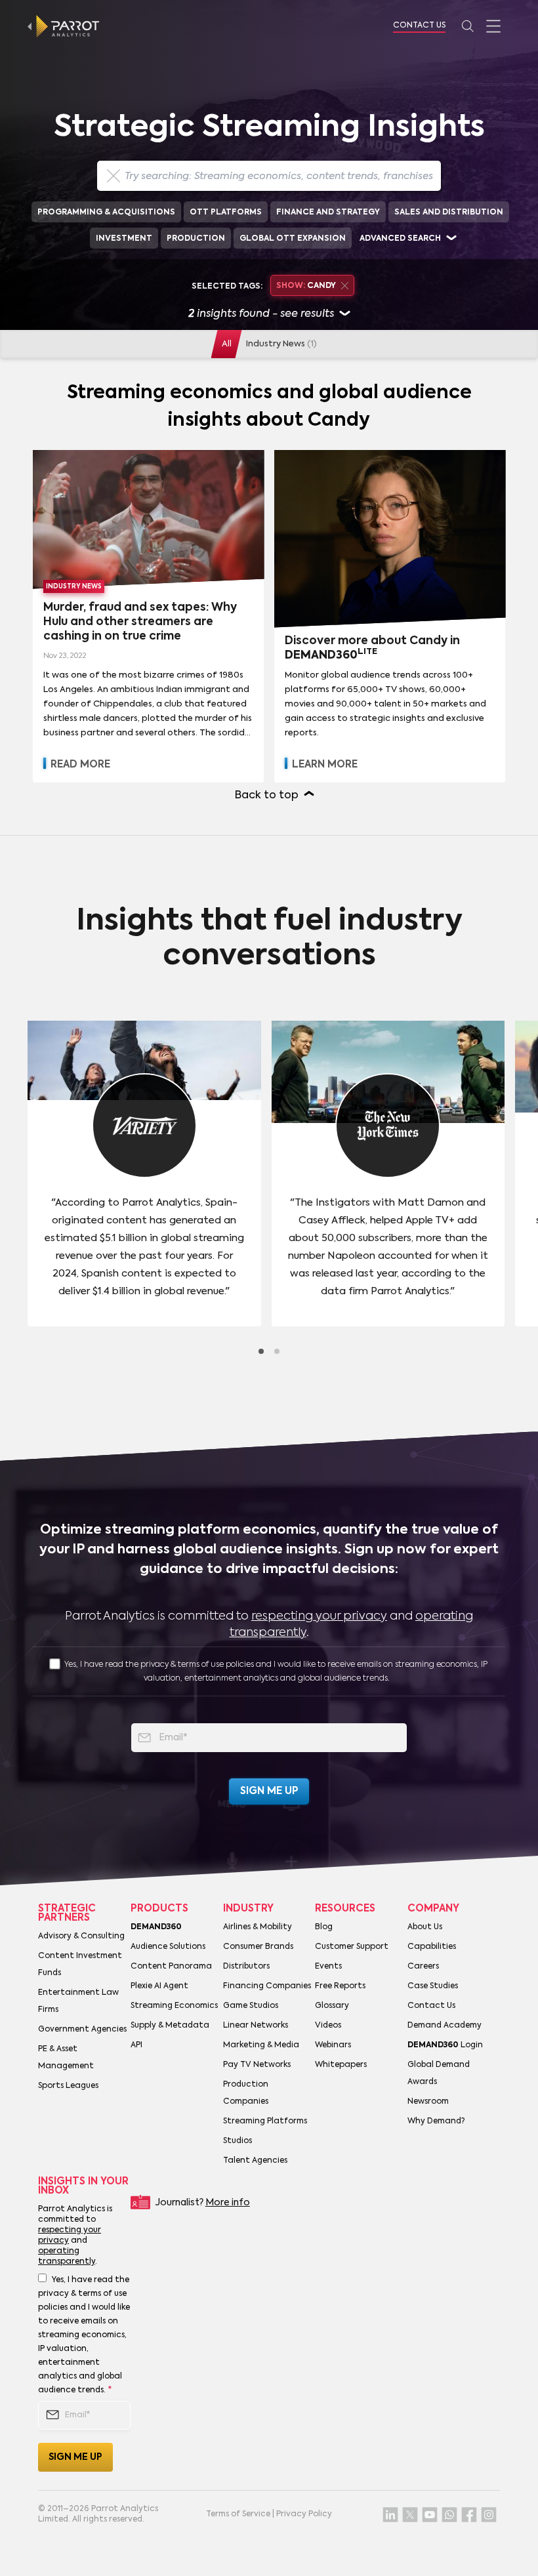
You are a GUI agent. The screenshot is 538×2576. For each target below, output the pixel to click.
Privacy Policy (304, 2514)
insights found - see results (261, 314)
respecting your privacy (319, 1616)
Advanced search (400, 239)
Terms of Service (238, 2514)
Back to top (267, 796)
